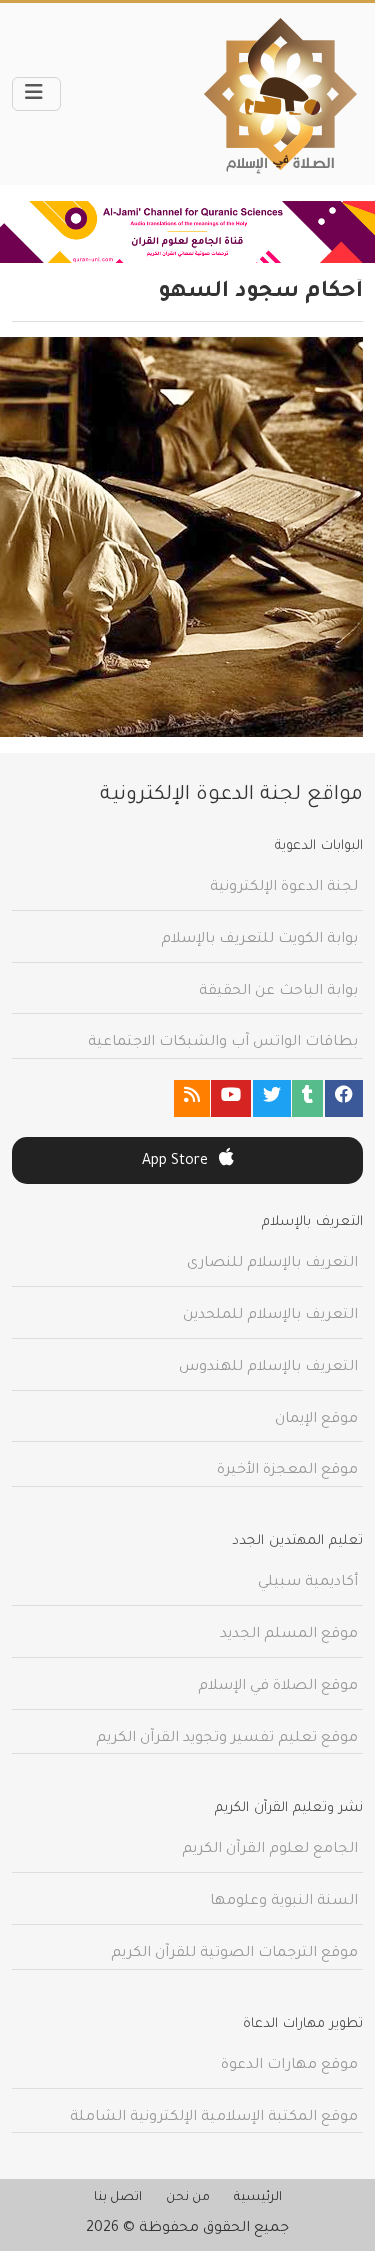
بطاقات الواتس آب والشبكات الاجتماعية (223, 1043)
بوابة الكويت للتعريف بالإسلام (259, 940)
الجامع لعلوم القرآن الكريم (270, 1850)
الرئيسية (258, 2198)
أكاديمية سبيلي (308, 1583)
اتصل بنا (118, 2198)
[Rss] (192, 1098)
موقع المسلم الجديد (289, 1635)
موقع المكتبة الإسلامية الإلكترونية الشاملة (214, 2118)
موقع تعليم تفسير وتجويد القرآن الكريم (227, 1739)
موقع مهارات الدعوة (289, 2066)
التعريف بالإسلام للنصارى (272, 1264)
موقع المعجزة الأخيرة (287, 1471)
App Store (177, 1162)
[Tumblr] (307, 1098)
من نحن (188, 2198)
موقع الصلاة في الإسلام (278, 1687)
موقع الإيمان (316, 1420)
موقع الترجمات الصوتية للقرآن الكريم (234, 1954)
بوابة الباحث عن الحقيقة (278, 992)
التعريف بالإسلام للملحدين (270, 1316)
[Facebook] (344, 1098)
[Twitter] (272, 1098)
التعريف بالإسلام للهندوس (268, 1368)
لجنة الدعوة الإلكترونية (284, 888)
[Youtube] (231, 1098)
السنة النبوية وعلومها (284, 1902)
